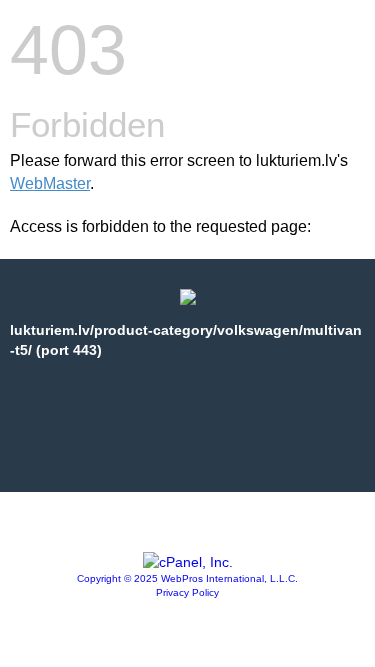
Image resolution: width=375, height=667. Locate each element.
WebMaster (50, 183)
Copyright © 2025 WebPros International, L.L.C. (187, 578)
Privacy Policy (187, 592)
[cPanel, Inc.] (188, 562)
